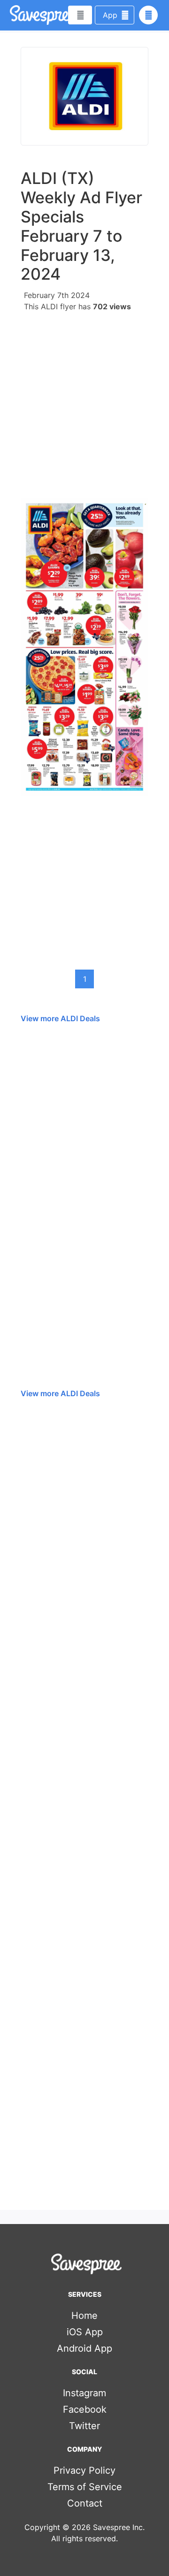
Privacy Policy (84, 2470)
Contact (85, 2503)
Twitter (84, 2426)
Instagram (84, 2393)
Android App (84, 2348)
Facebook (85, 2409)
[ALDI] (84, 96)
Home (84, 2316)
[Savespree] (11, 15)
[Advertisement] (84, 402)
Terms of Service (85, 2487)
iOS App (85, 2332)
